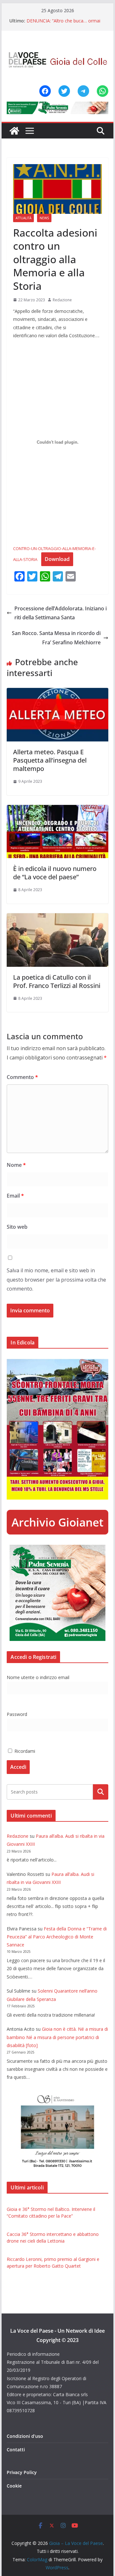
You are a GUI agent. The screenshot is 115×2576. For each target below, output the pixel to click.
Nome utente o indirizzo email (38, 1677)
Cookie (14, 2486)
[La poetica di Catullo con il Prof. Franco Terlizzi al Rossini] (57, 918)
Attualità (23, 218)
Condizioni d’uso (25, 2436)
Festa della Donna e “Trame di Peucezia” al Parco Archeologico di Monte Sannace (57, 1937)
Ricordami (24, 1751)
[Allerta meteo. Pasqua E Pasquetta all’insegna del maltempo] (57, 692)
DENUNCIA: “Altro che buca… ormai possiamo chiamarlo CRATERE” (63, 24)
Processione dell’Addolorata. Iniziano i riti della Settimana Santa (61, 613)
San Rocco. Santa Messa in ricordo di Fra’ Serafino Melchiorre (56, 638)
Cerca (100, 1792)
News (44, 218)
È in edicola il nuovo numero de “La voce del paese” (55, 873)
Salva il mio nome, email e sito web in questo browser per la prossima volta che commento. (56, 1280)
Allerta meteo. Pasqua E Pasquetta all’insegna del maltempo (50, 760)
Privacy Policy (22, 2472)
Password (17, 1714)
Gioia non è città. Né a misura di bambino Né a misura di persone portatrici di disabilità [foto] (57, 2037)
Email (15, 1196)
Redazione (62, 300)
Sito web (17, 1227)
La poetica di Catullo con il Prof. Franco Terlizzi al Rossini (57, 981)
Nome (16, 1165)
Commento (22, 1077)
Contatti (16, 2450)
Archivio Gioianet (57, 1522)
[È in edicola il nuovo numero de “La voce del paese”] (57, 809)
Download (57, 559)
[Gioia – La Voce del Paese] (14, 131)
